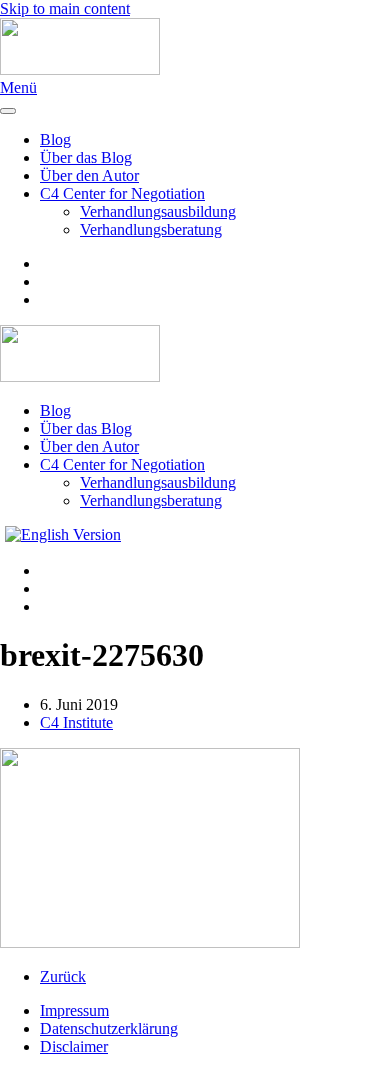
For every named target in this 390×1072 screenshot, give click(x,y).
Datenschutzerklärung (109, 1028)
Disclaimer (74, 1046)
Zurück (63, 976)
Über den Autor (89, 175)
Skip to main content (65, 8)
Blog (55, 139)
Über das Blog (86, 157)
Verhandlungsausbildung (158, 211)
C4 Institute (76, 722)
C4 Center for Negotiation (122, 193)
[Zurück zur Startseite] (80, 69)
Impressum (74, 1010)
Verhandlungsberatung (151, 229)
